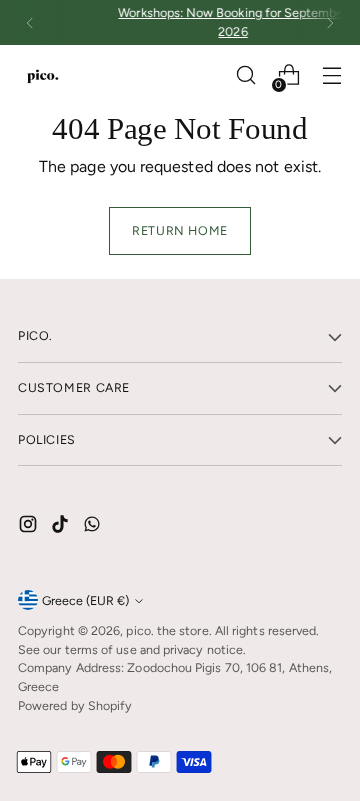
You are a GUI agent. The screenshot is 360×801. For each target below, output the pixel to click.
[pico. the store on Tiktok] (62, 527)
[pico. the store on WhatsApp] (94, 527)
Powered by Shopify (75, 705)
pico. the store (167, 630)
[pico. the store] (43, 75)
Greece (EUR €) (85, 600)
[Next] (330, 22)
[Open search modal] (245, 75)
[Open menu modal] (331, 75)
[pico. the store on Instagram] (30, 527)
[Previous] (30, 22)
